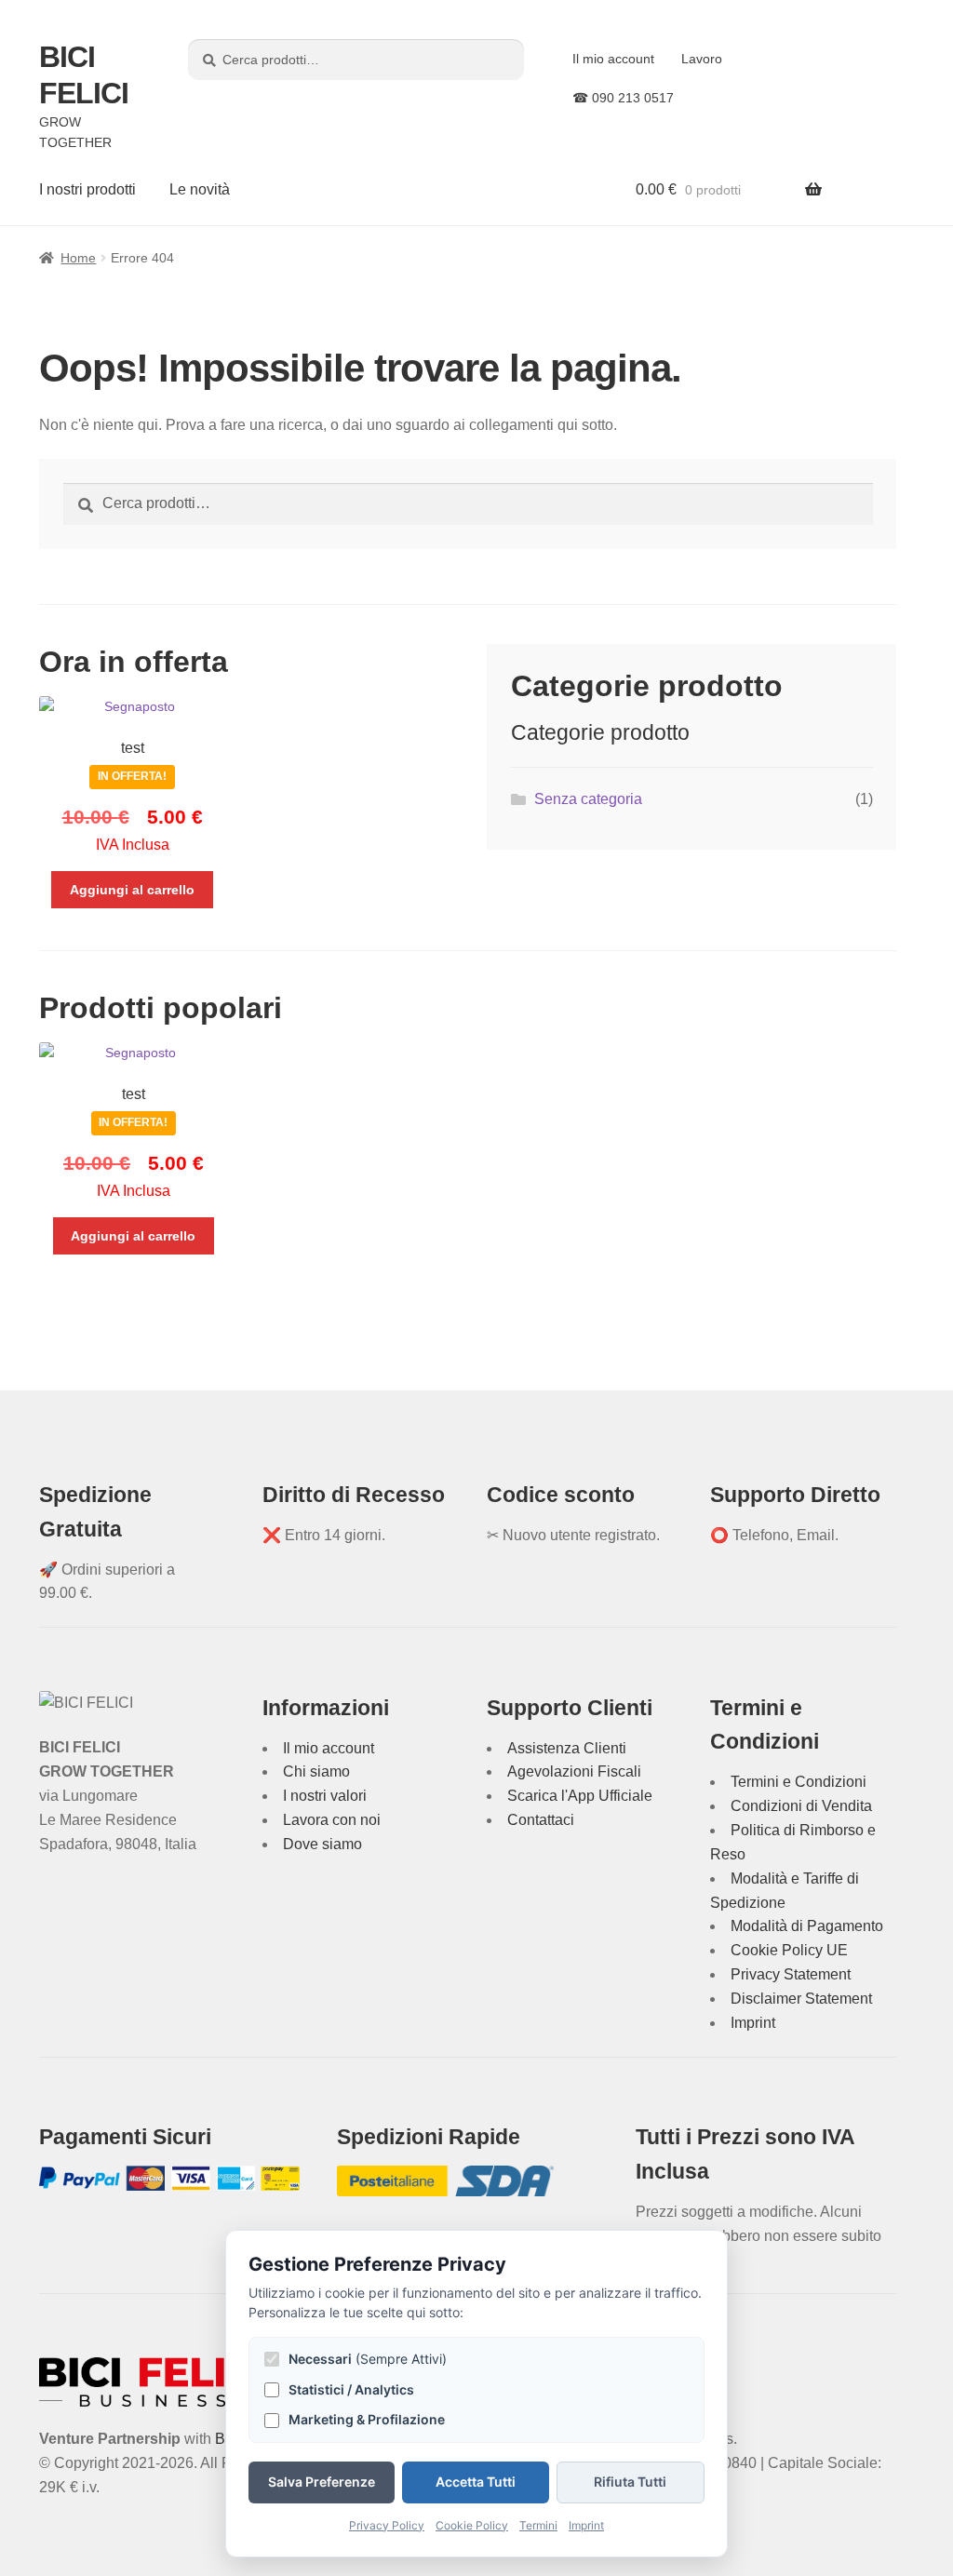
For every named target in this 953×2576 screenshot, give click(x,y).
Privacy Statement (791, 1974)
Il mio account (613, 59)
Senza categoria (588, 799)
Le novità (200, 189)
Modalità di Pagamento (807, 1926)
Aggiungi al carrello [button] (132, 890)
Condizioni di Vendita (801, 1806)
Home (78, 258)
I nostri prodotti (87, 189)
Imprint (753, 2023)
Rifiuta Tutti (630, 2482)
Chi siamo (316, 1771)
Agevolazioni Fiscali (574, 1771)
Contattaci (541, 1820)
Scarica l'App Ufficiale (580, 1796)
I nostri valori (325, 1796)
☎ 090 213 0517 (623, 98)
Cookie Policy (472, 2525)
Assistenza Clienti (567, 1748)
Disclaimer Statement (801, 1999)
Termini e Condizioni (799, 1782)
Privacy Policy (387, 2525)
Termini (538, 2525)
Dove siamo (322, 1844)
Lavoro (702, 59)
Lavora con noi (332, 1820)
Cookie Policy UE (789, 1950)
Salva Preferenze (322, 2482)
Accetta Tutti (476, 2482)
